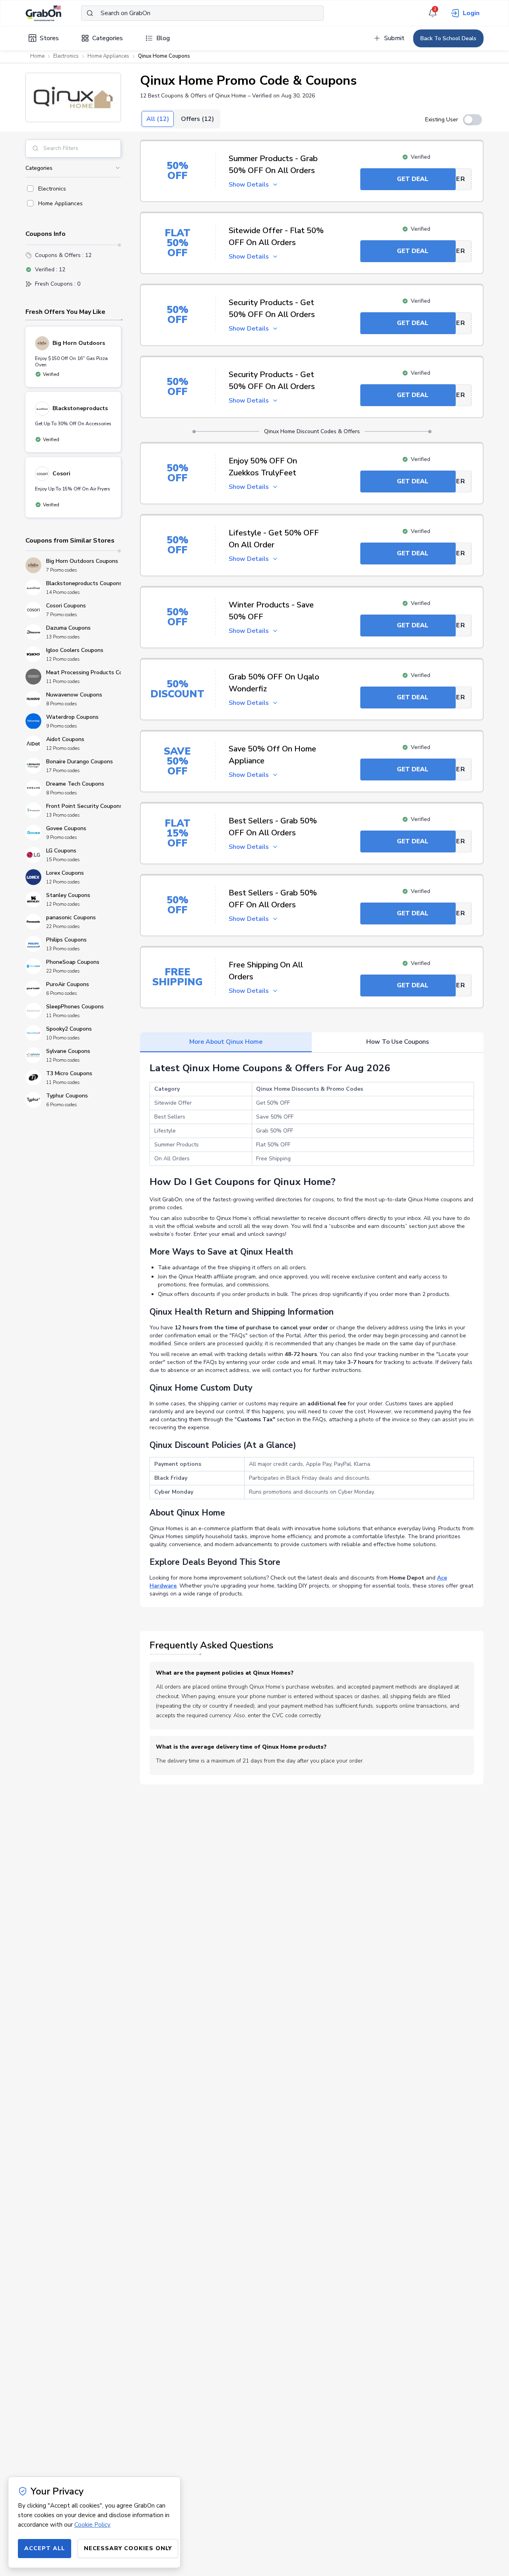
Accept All (45, 2548)
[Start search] (90, 13)
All (158, 119)
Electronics (66, 56)
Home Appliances (108, 56)
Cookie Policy (92, 2525)
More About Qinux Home (226, 1042)
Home (37, 56)
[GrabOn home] (53, 13)
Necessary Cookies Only (128, 2548)
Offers (197, 119)
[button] (73, 97)
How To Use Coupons (398, 1042)
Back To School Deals (448, 38)
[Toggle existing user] (472, 120)
